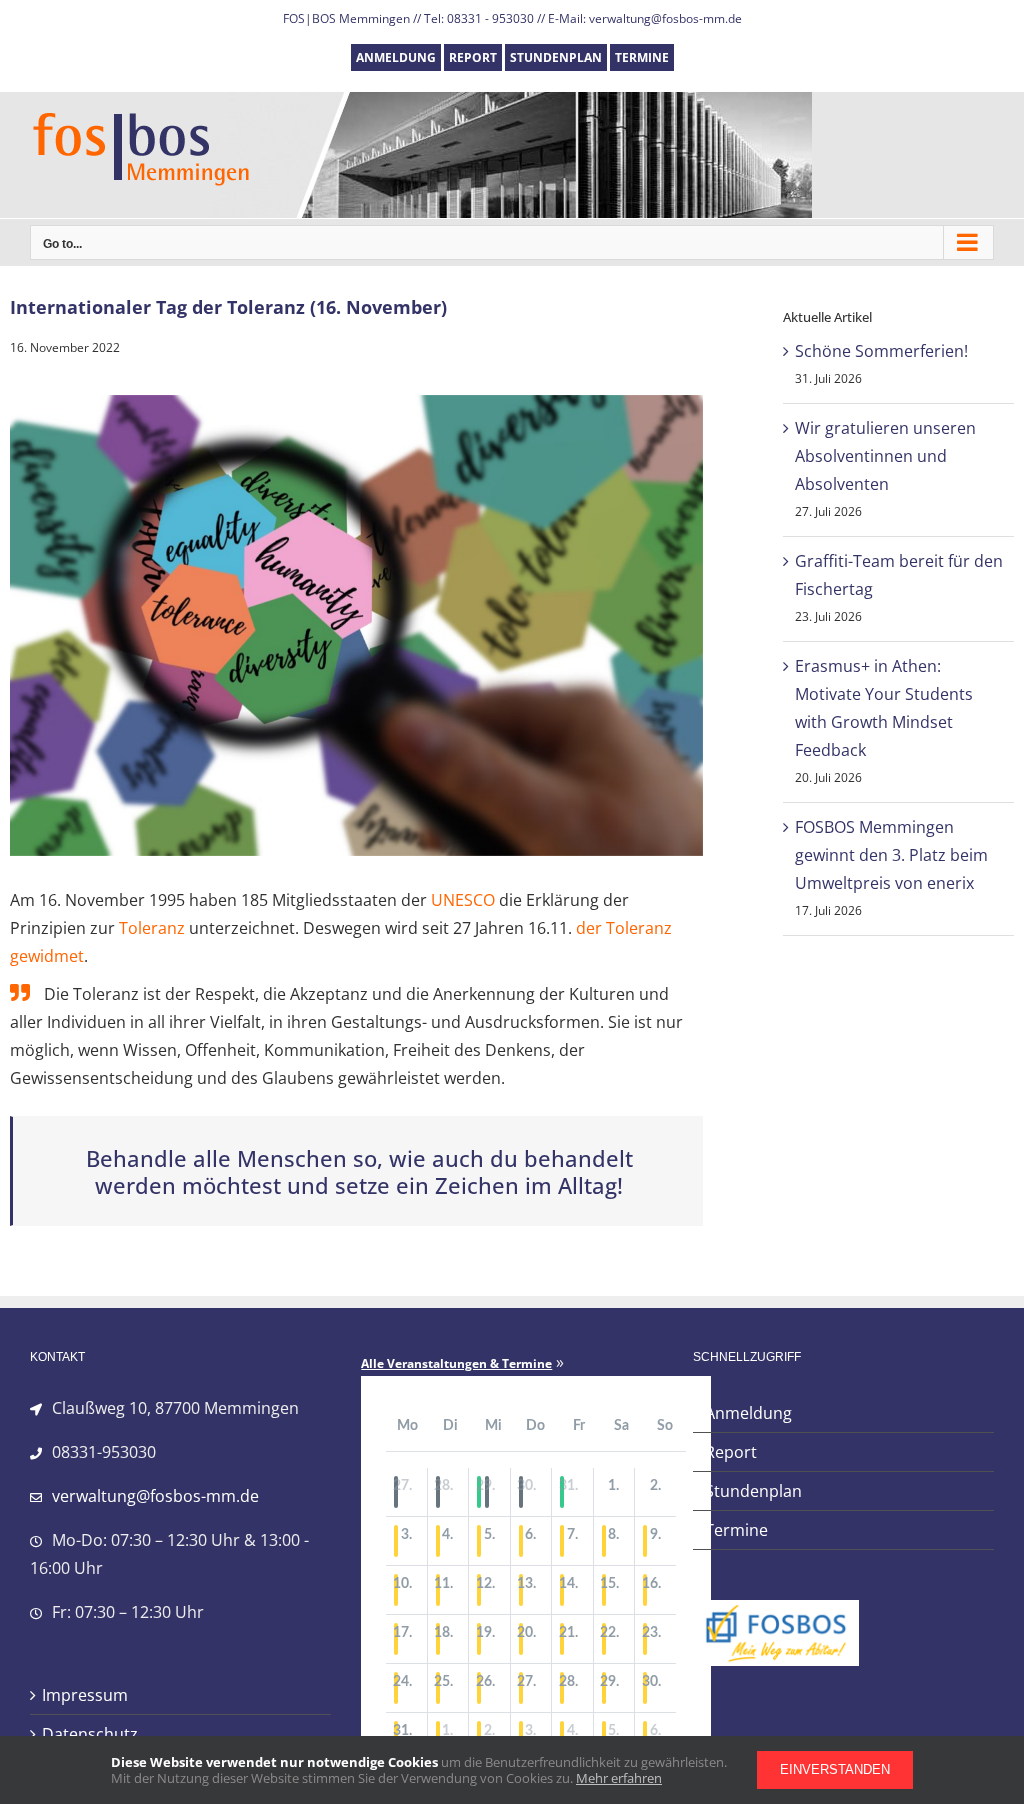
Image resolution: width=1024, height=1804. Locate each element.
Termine (736, 1530)
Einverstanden (835, 1769)
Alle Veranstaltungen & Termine (456, 1364)
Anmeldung (748, 1413)
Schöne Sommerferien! (881, 351)
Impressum (85, 1695)
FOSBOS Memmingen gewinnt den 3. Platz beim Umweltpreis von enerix (891, 855)
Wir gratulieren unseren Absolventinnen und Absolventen (885, 456)
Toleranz (152, 928)
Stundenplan (753, 1491)
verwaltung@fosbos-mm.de (155, 1496)
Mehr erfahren (619, 1778)
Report (731, 1452)
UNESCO (463, 900)
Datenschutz (90, 1734)
